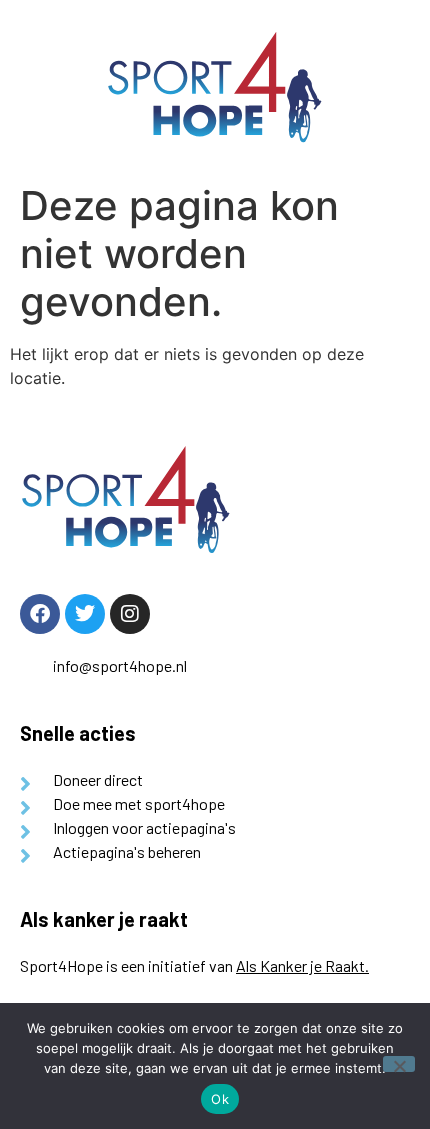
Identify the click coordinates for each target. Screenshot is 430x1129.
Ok (220, 1099)
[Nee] (399, 1064)
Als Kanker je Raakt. (302, 965)
